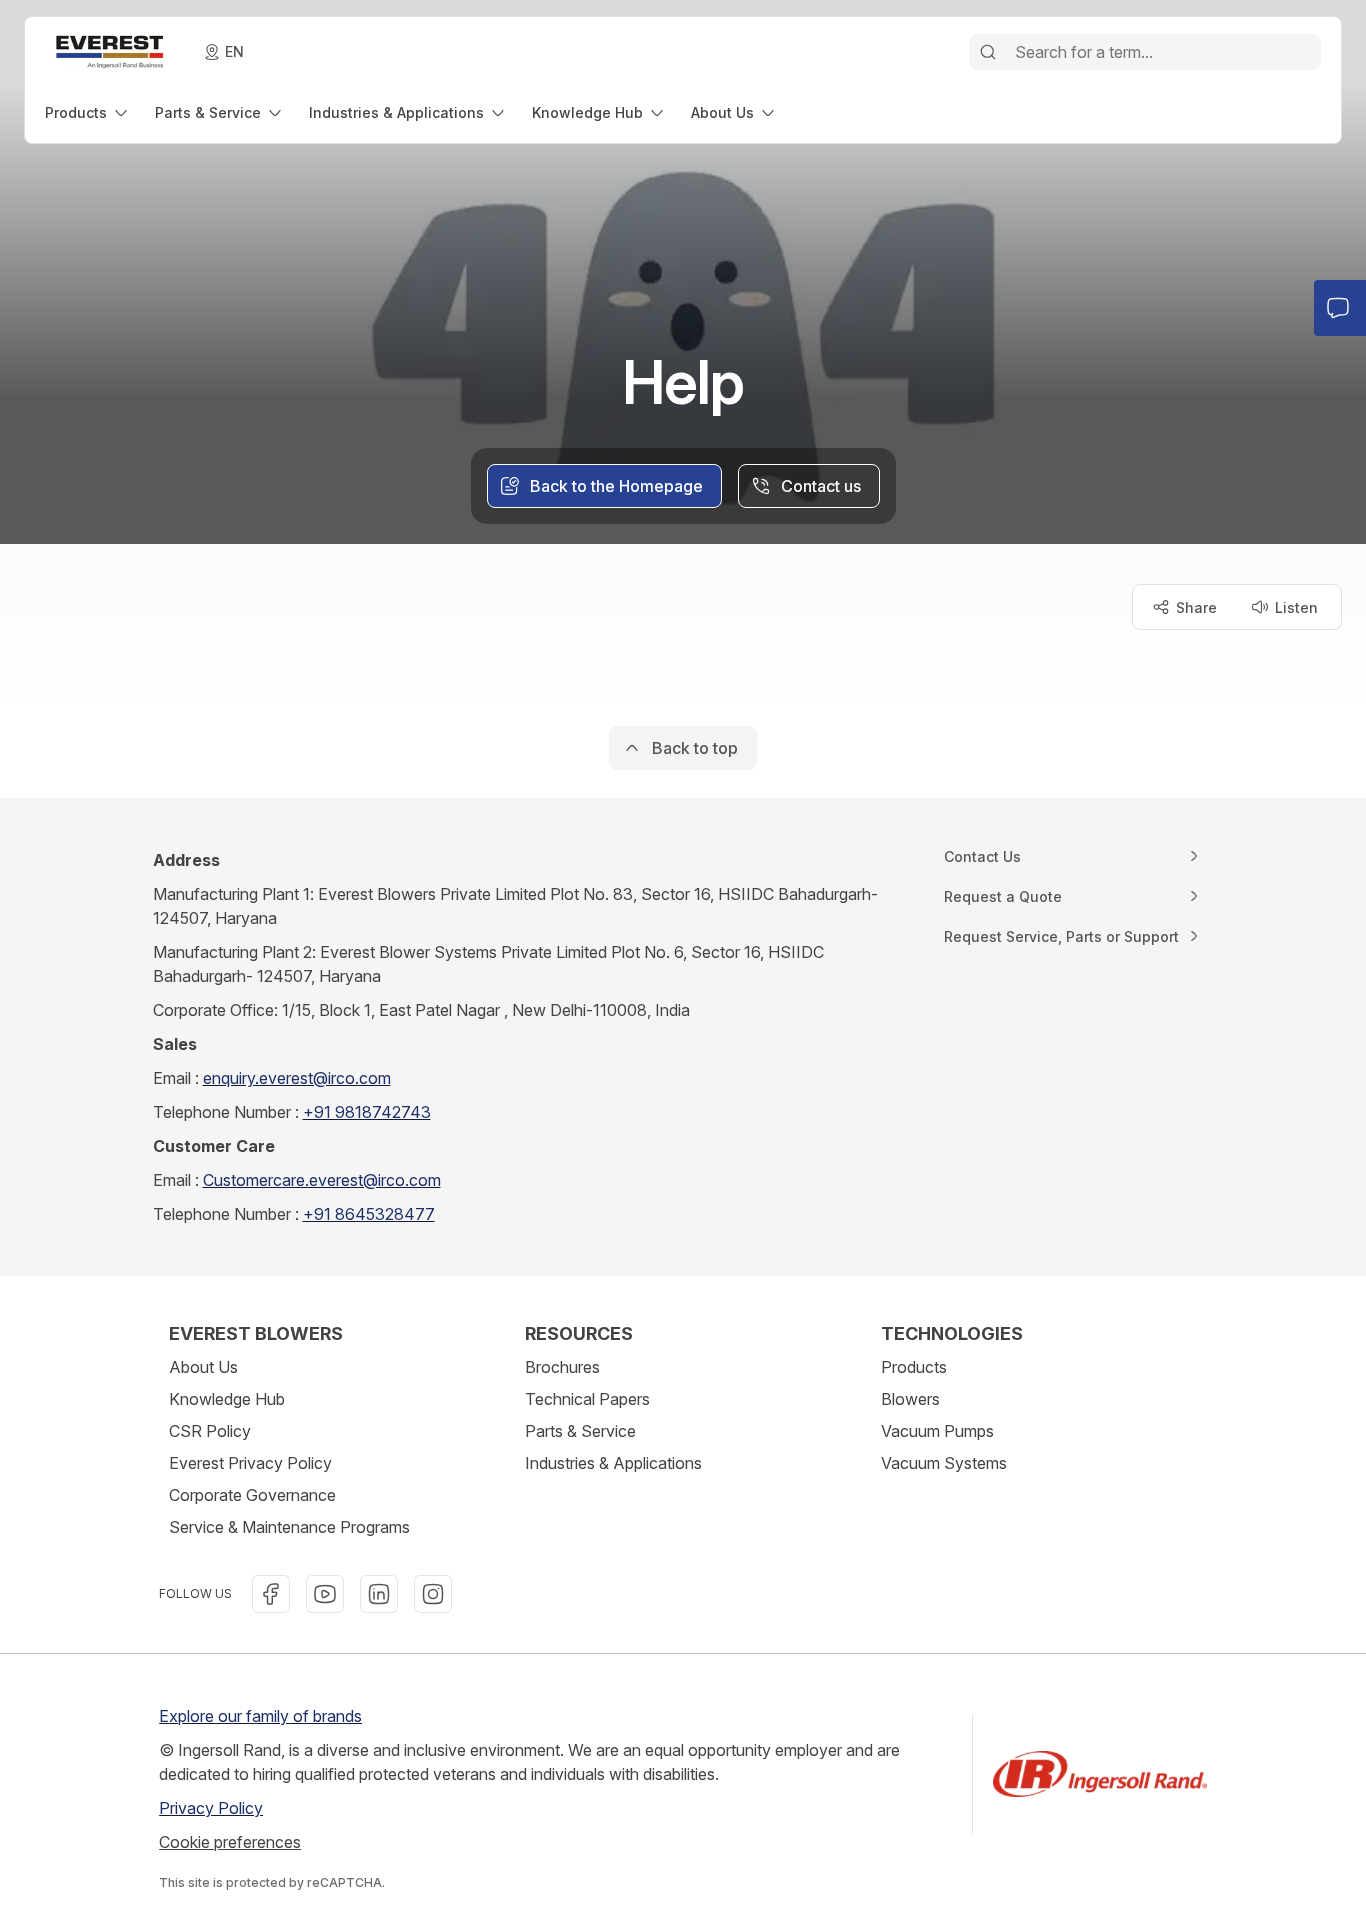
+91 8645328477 (369, 1214)
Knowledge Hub (227, 1399)
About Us (203, 1367)
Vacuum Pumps (937, 1431)
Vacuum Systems (944, 1463)
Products (914, 1367)
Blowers (910, 1399)
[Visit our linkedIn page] (379, 1594)
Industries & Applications (613, 1463)
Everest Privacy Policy (250, 1463)
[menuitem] (88, 112)
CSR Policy (210, 1431)
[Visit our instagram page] (433, 1594)
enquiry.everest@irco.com (297, 1078)
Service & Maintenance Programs (289, 1527)
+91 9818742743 (367, 1112)
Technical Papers (587, 1399)
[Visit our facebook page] (271, 1594)
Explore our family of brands (260, 1716)
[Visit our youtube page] (325, 1594)
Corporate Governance (252, 1495)
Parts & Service (580, 1431)
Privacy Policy (211, 1808)
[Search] (988, 52)
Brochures (562, 1367)
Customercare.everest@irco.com (322, 1180)
